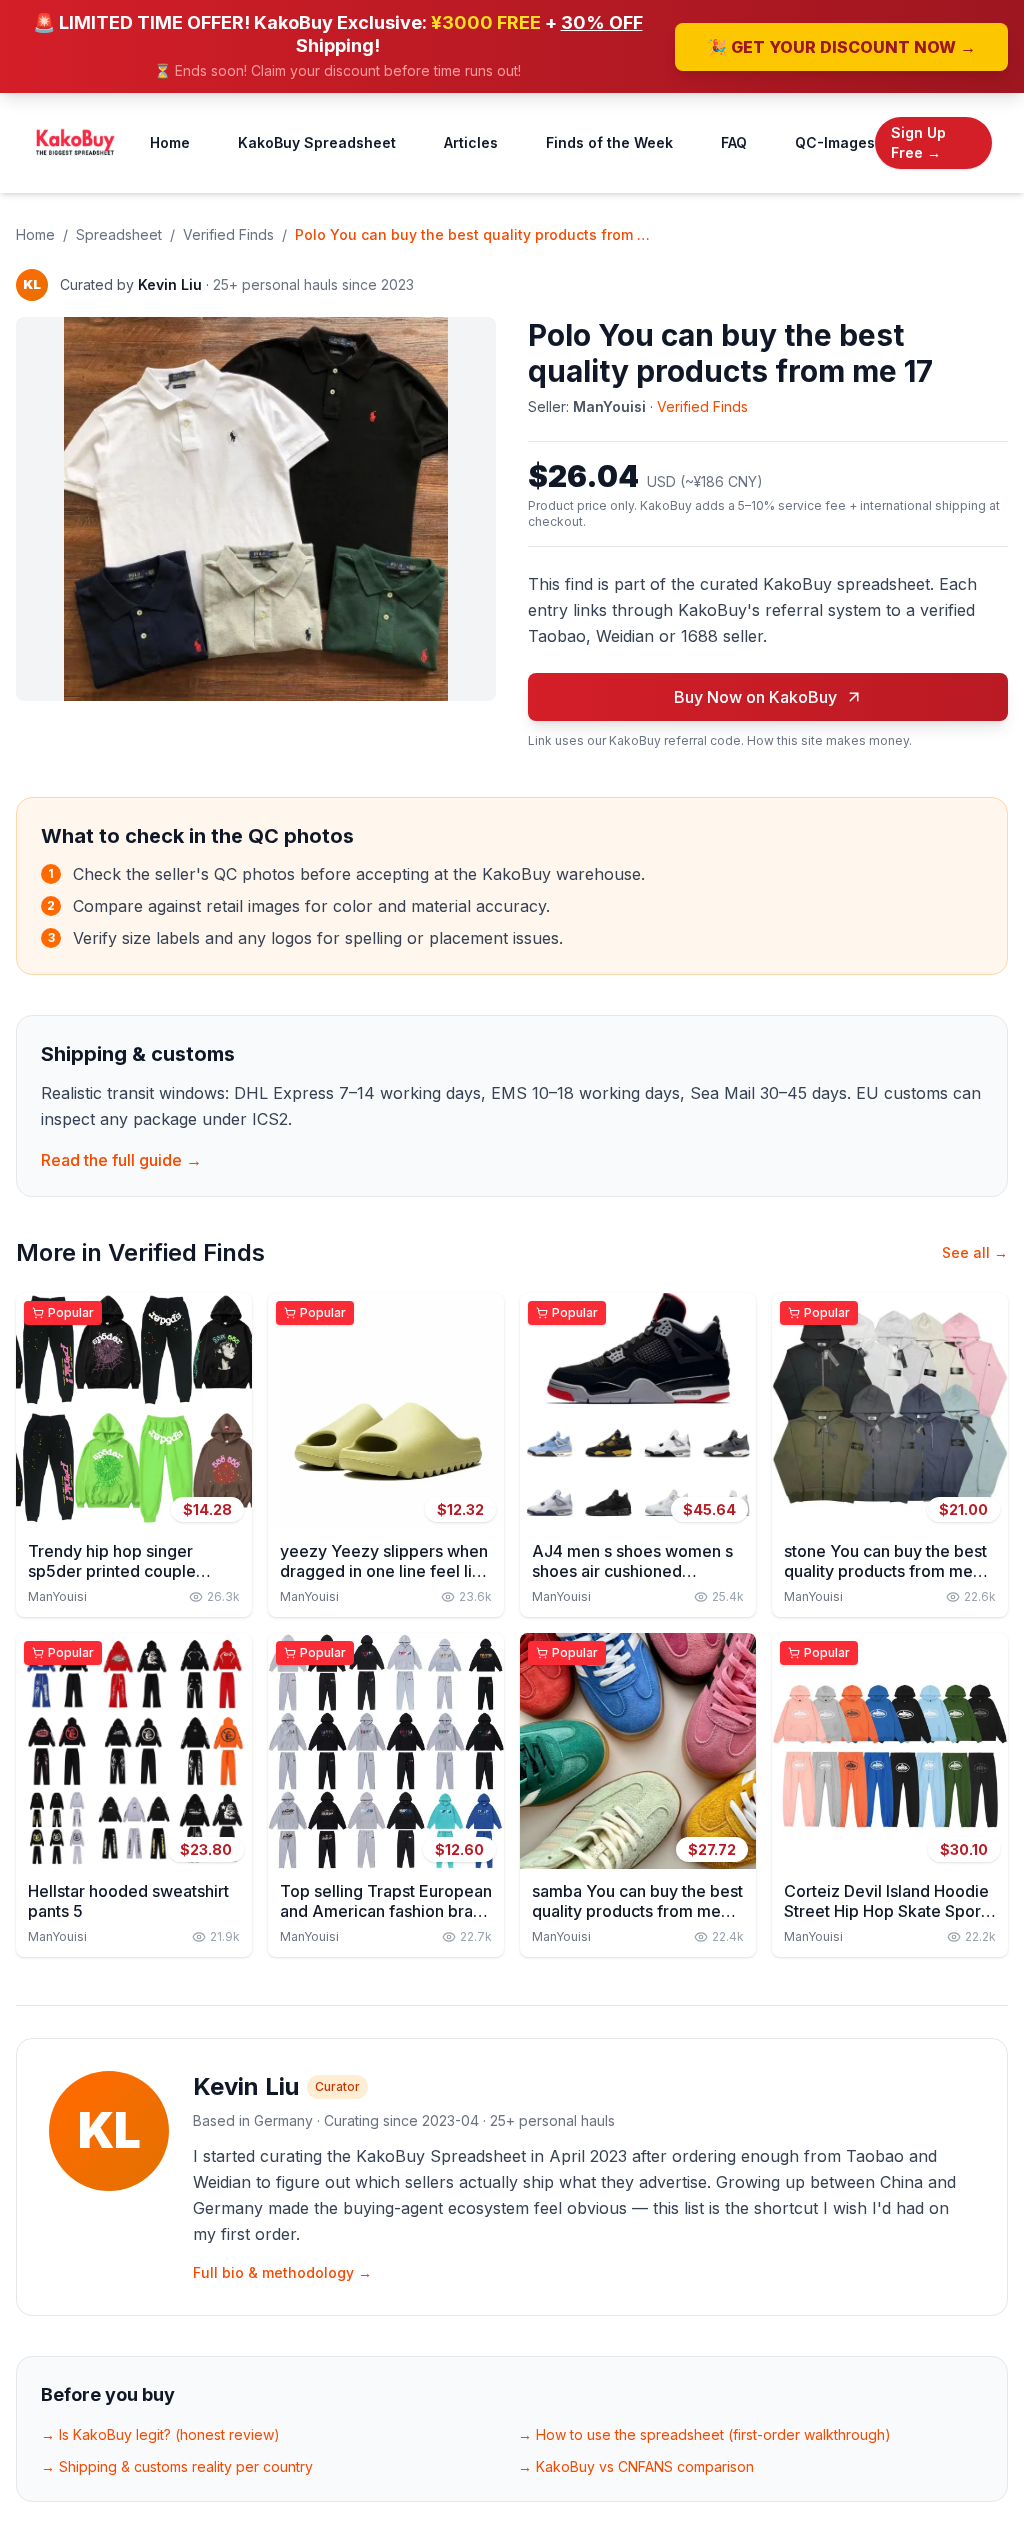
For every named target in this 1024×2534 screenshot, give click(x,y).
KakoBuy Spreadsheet (317, 142)
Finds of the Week (609, 142)
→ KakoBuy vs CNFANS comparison (636, 2466)
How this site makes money (828, 740)
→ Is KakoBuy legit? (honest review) (160, 2434)
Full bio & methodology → (282, 2272)
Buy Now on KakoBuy (755, 697)
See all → (975, 1252)
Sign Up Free (918, 142)
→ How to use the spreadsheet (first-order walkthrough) (704, 2434)
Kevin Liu (170, 284)
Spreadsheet (119, 234)
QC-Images (835, 142)
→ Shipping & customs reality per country (177, 2466)
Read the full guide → (121, 1160)
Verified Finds (228, 234)
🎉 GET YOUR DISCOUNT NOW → (841, 47)
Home (170, 142)
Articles (471, 142)
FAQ (734, 142)
